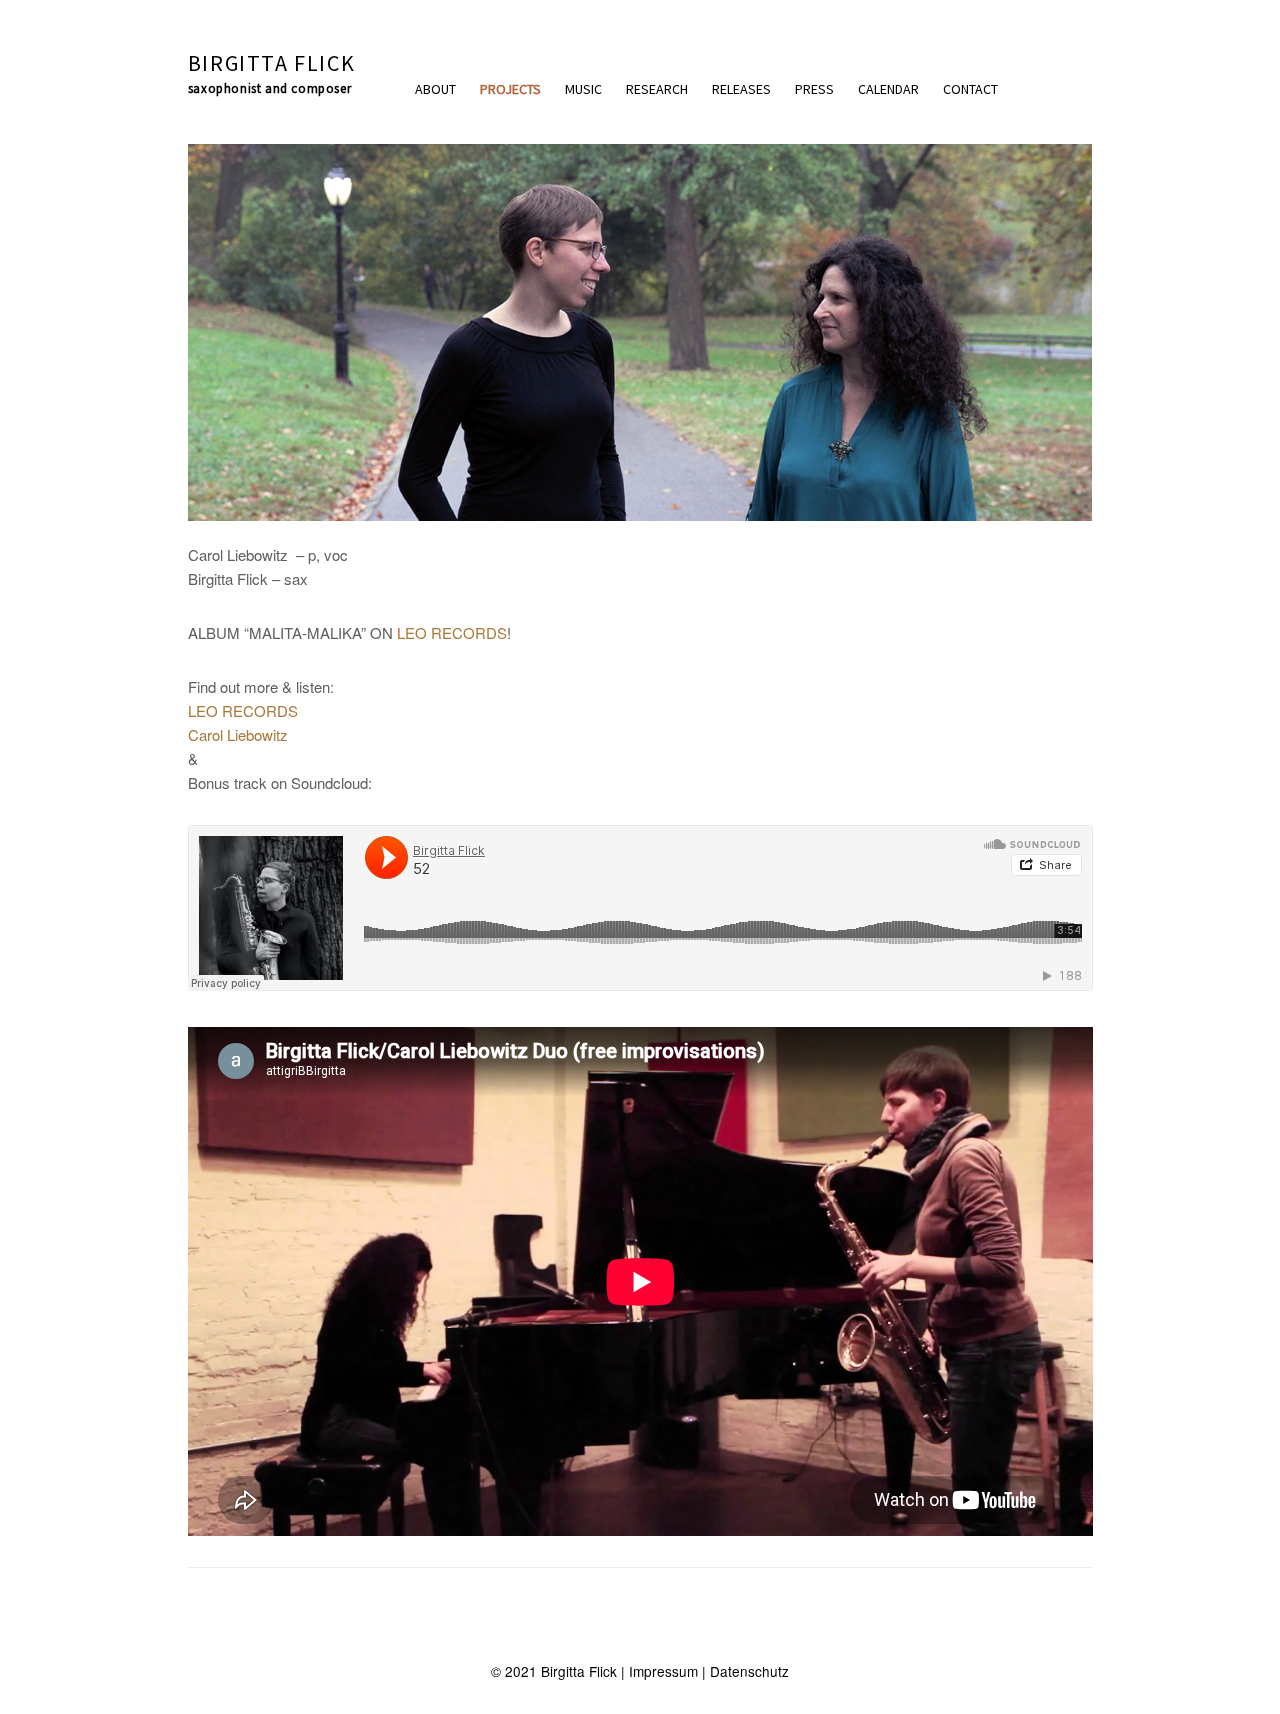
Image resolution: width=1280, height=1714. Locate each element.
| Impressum (657, 1671)
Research (657, 89)
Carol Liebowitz (238, 734)
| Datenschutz (743, 1671)
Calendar (888, 89)
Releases (741, 89)
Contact (970, 89)
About (435, 89)
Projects (510, 89)
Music (583, 89)
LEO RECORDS (452, 632)
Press (814, 89)
